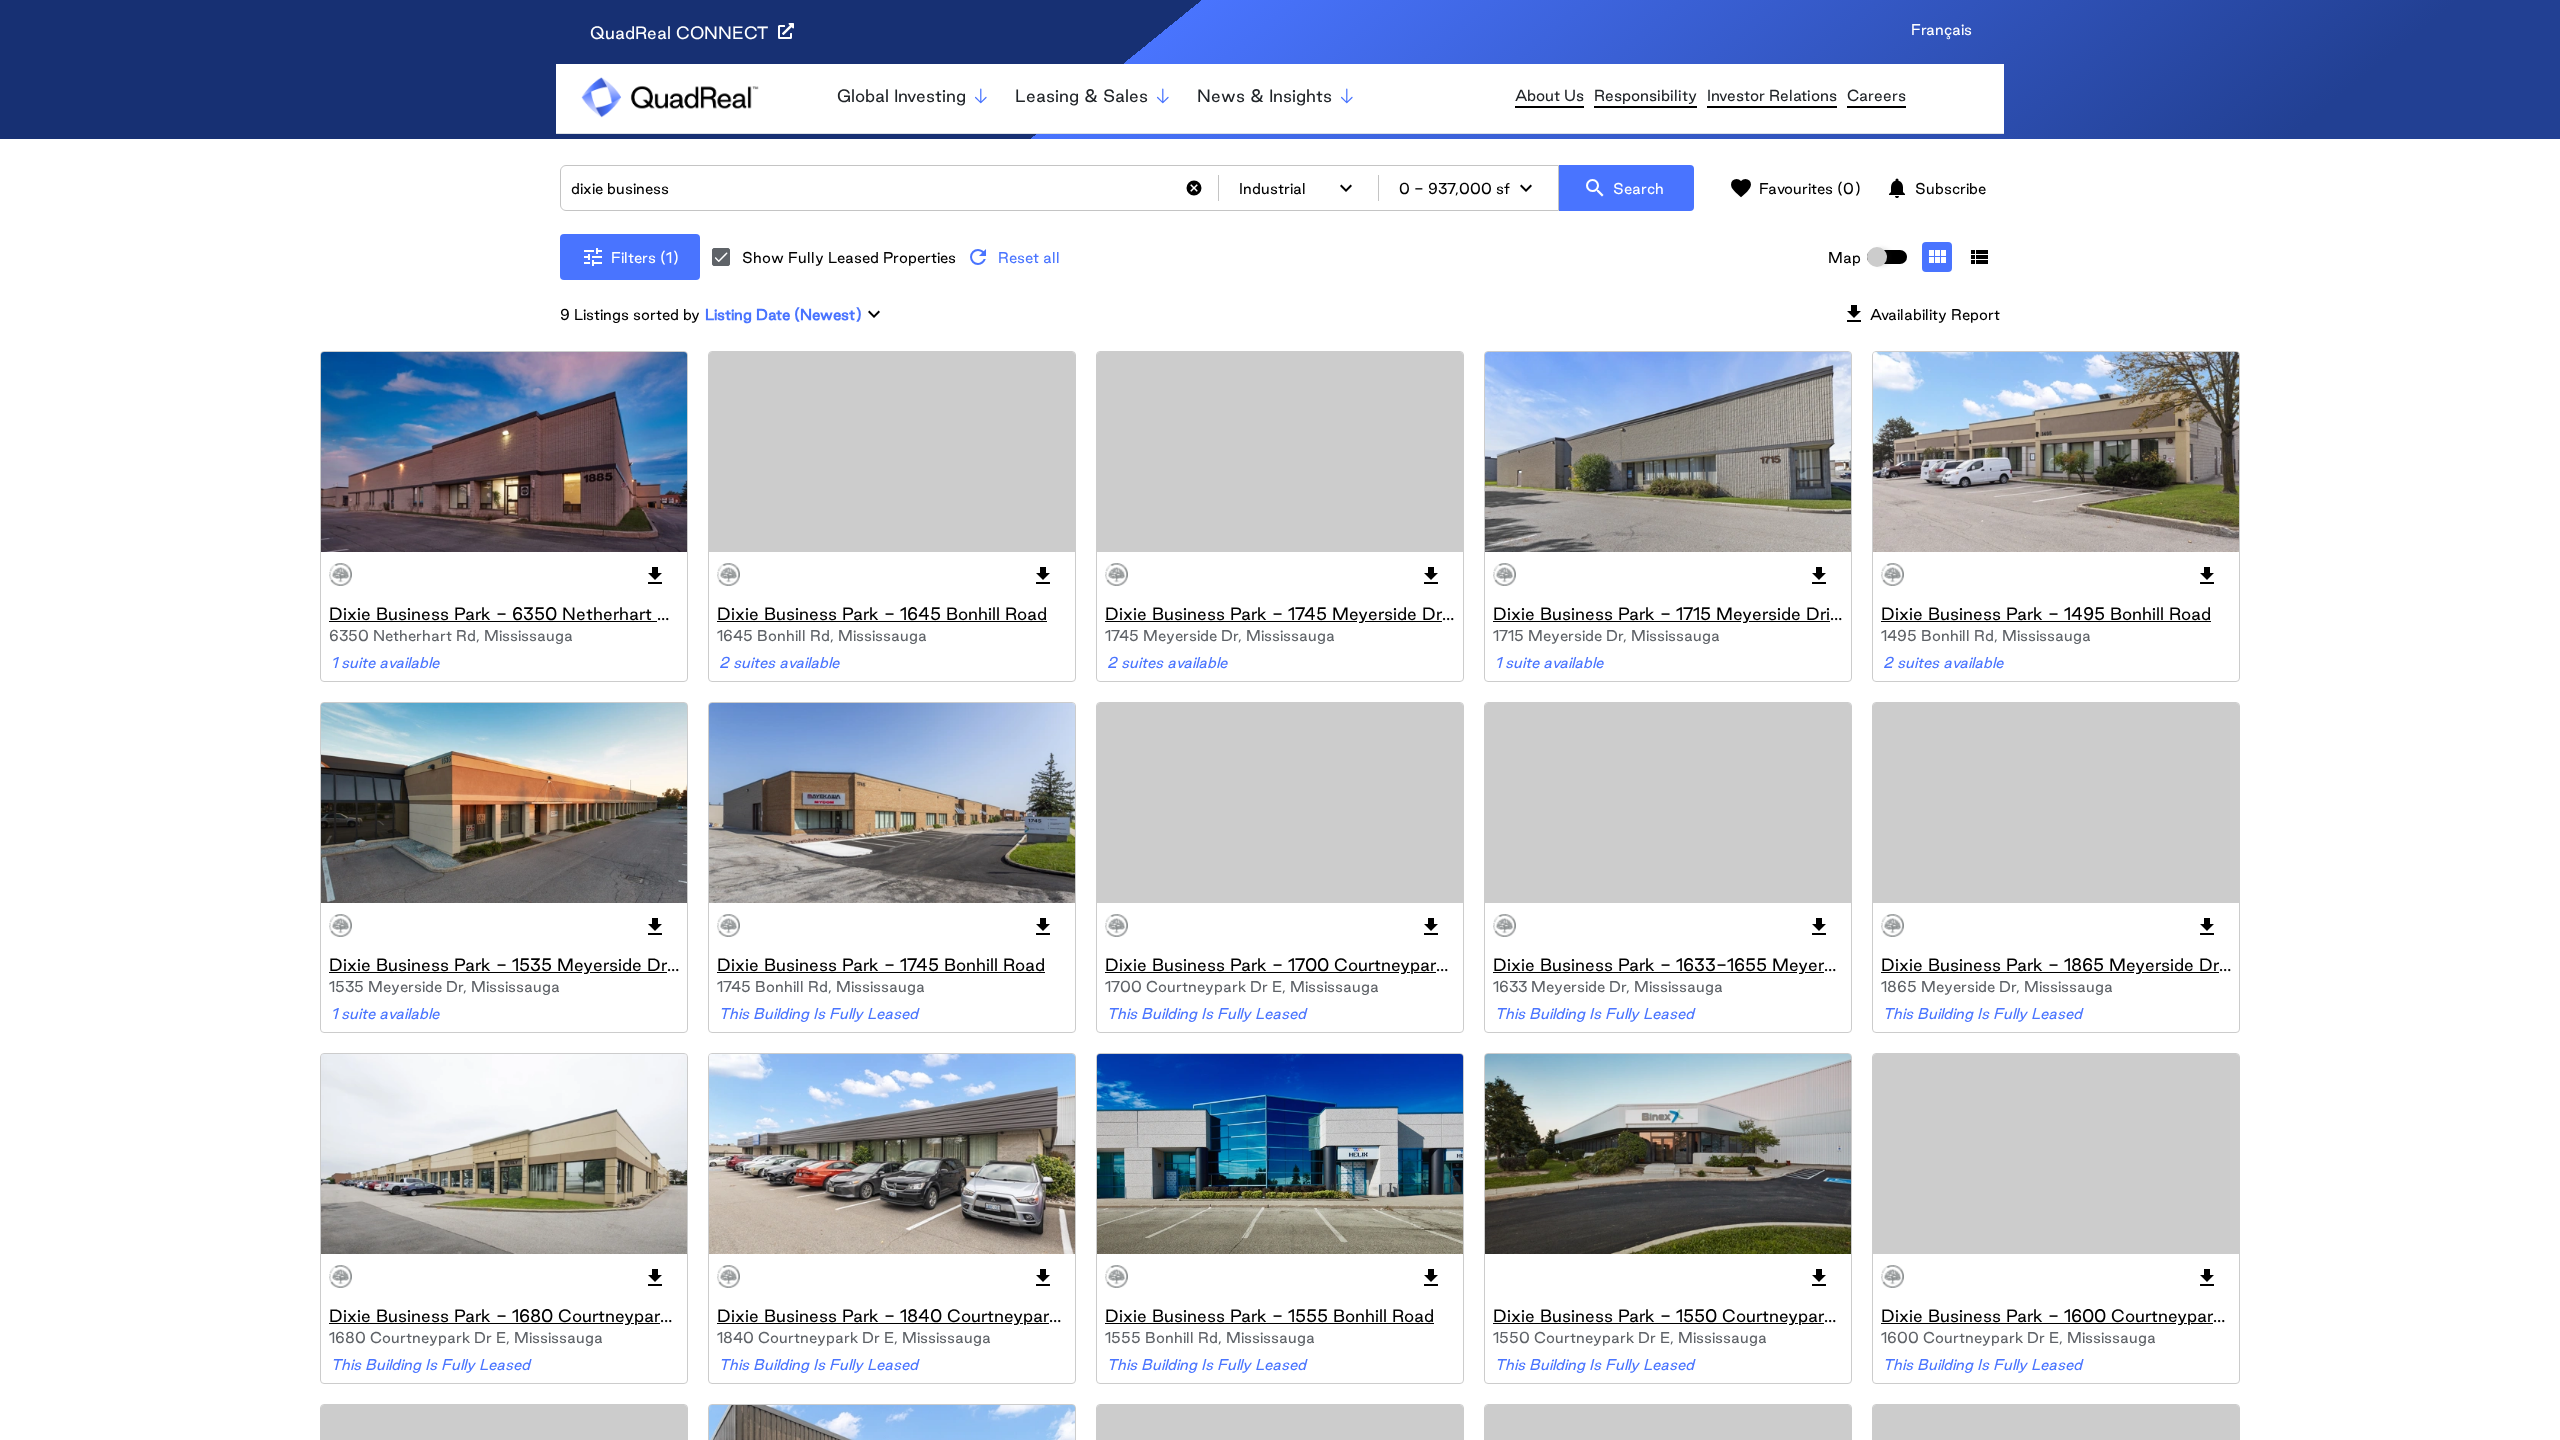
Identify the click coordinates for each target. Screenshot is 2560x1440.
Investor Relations (1772, 95)
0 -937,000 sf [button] (1468, 188)
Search (1623, 188)
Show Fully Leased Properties (849, 257)
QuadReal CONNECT (681, 32)
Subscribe (1935, 188)
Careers (1876, 95)
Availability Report (1921, 314)
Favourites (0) (1795, 188)
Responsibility (1645, 95)
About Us (1549, 95)
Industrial (1298, 188)
